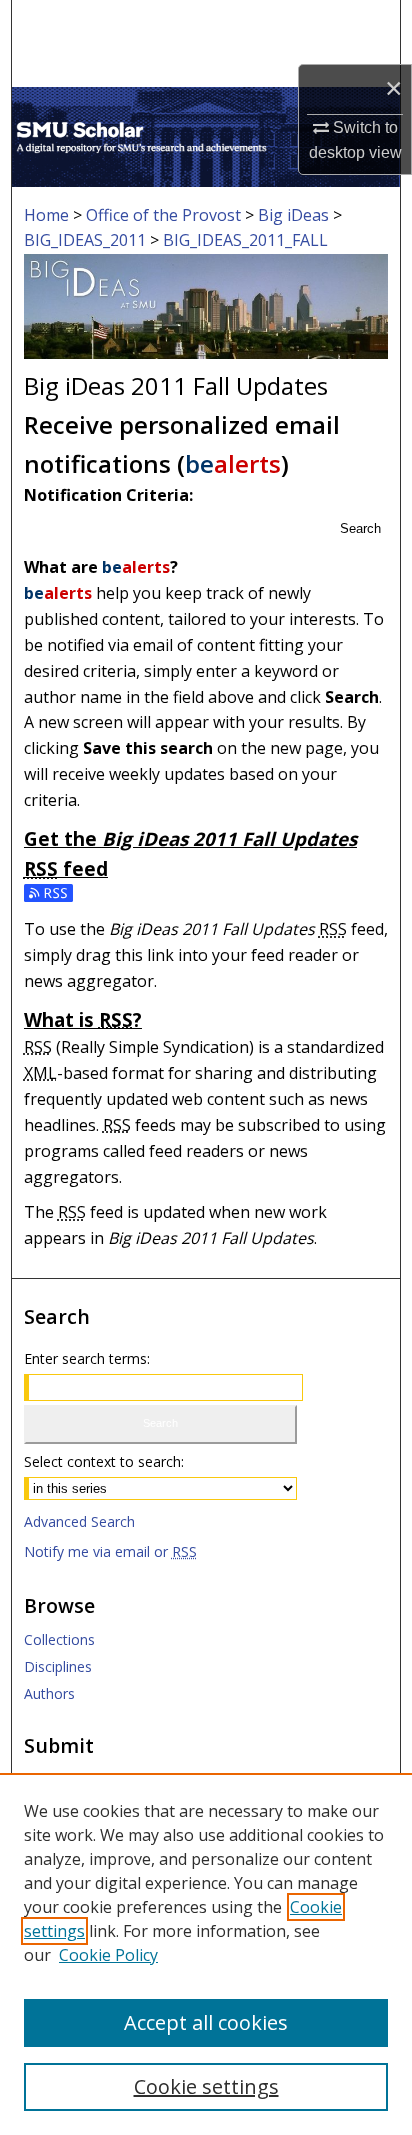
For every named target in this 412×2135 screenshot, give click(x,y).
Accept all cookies (206, 2022)
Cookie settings (206, 2086)
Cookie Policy (108, 1955)
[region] (206, 1954)
